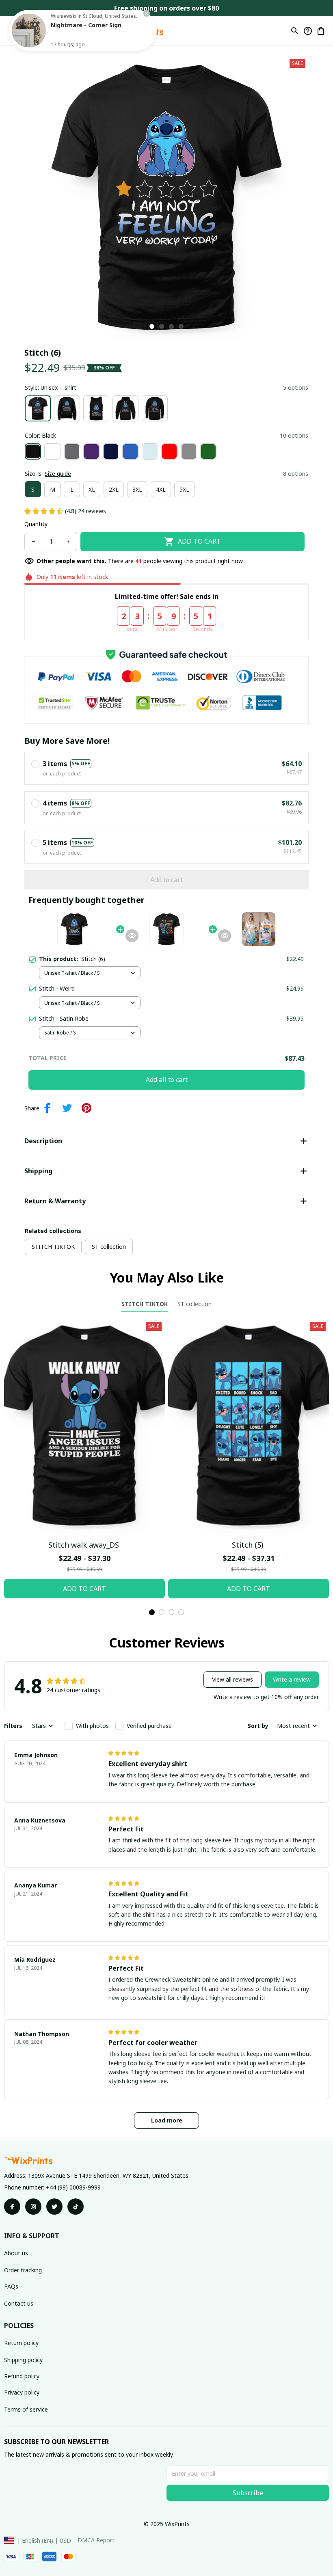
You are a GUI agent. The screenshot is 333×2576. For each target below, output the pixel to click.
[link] (29, 30)
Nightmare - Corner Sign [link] (86, 25)
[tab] (152, 326)
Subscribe (248, 2493)
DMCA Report (96, 2540)
